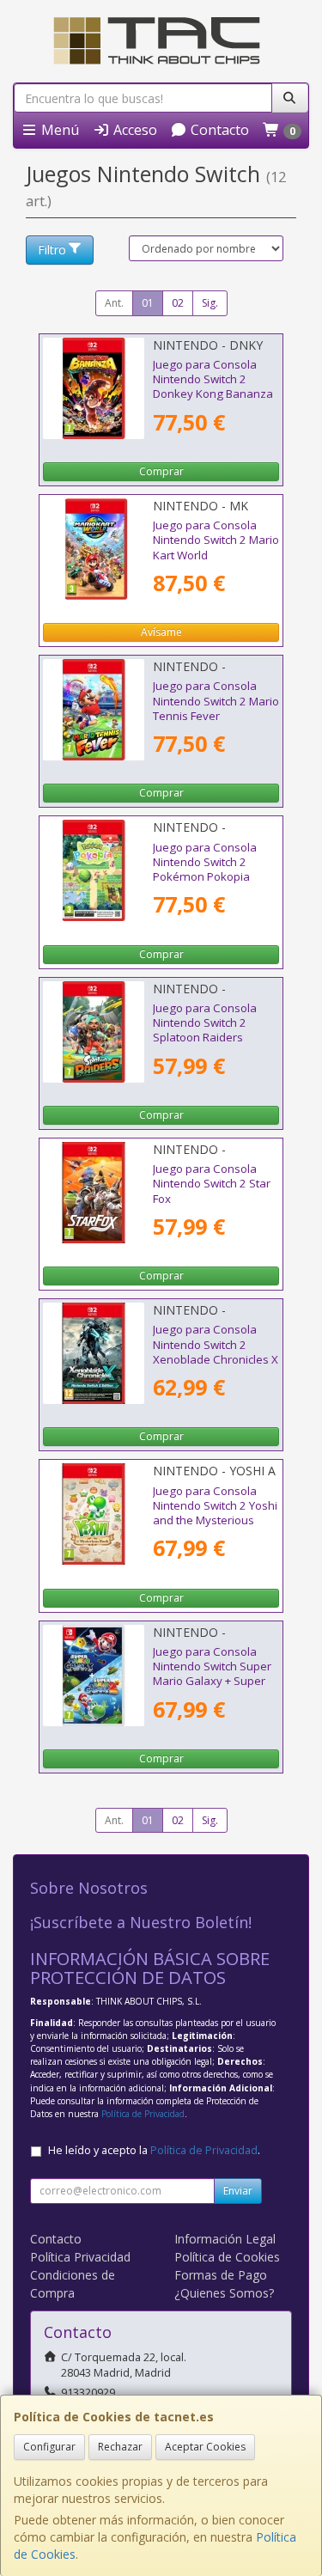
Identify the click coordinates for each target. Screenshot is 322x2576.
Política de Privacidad (143, 2114)
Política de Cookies (227, 2257)
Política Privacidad (80, 2257)
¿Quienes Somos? (224, 2293)
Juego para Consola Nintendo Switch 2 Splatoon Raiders (205, 1023)
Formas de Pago (221, 2275)
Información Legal (225, 2239)
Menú (58, 130)
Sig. (210, 303)
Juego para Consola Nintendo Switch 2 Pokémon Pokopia (205, 862)
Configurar (49, 2447)
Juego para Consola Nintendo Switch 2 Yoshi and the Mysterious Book (215, 1513)
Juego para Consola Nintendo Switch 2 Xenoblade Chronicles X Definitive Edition (216, 1352)
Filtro (52, 250)
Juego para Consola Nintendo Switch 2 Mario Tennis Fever (216, 701)
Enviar (238, 2191)
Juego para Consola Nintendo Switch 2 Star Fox (212, 1184)
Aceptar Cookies (205, 2447)
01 (148, 303)
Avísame (161, 632)
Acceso (134, 130)
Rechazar (120, 2447)
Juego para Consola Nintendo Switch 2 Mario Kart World (216, 540)
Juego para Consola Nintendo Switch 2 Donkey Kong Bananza (213, 379)
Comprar (161, 471)
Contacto (218, 130)
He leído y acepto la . (154, 2150)
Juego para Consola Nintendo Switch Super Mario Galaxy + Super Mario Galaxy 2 (212, 1674)
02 (178, 303)
